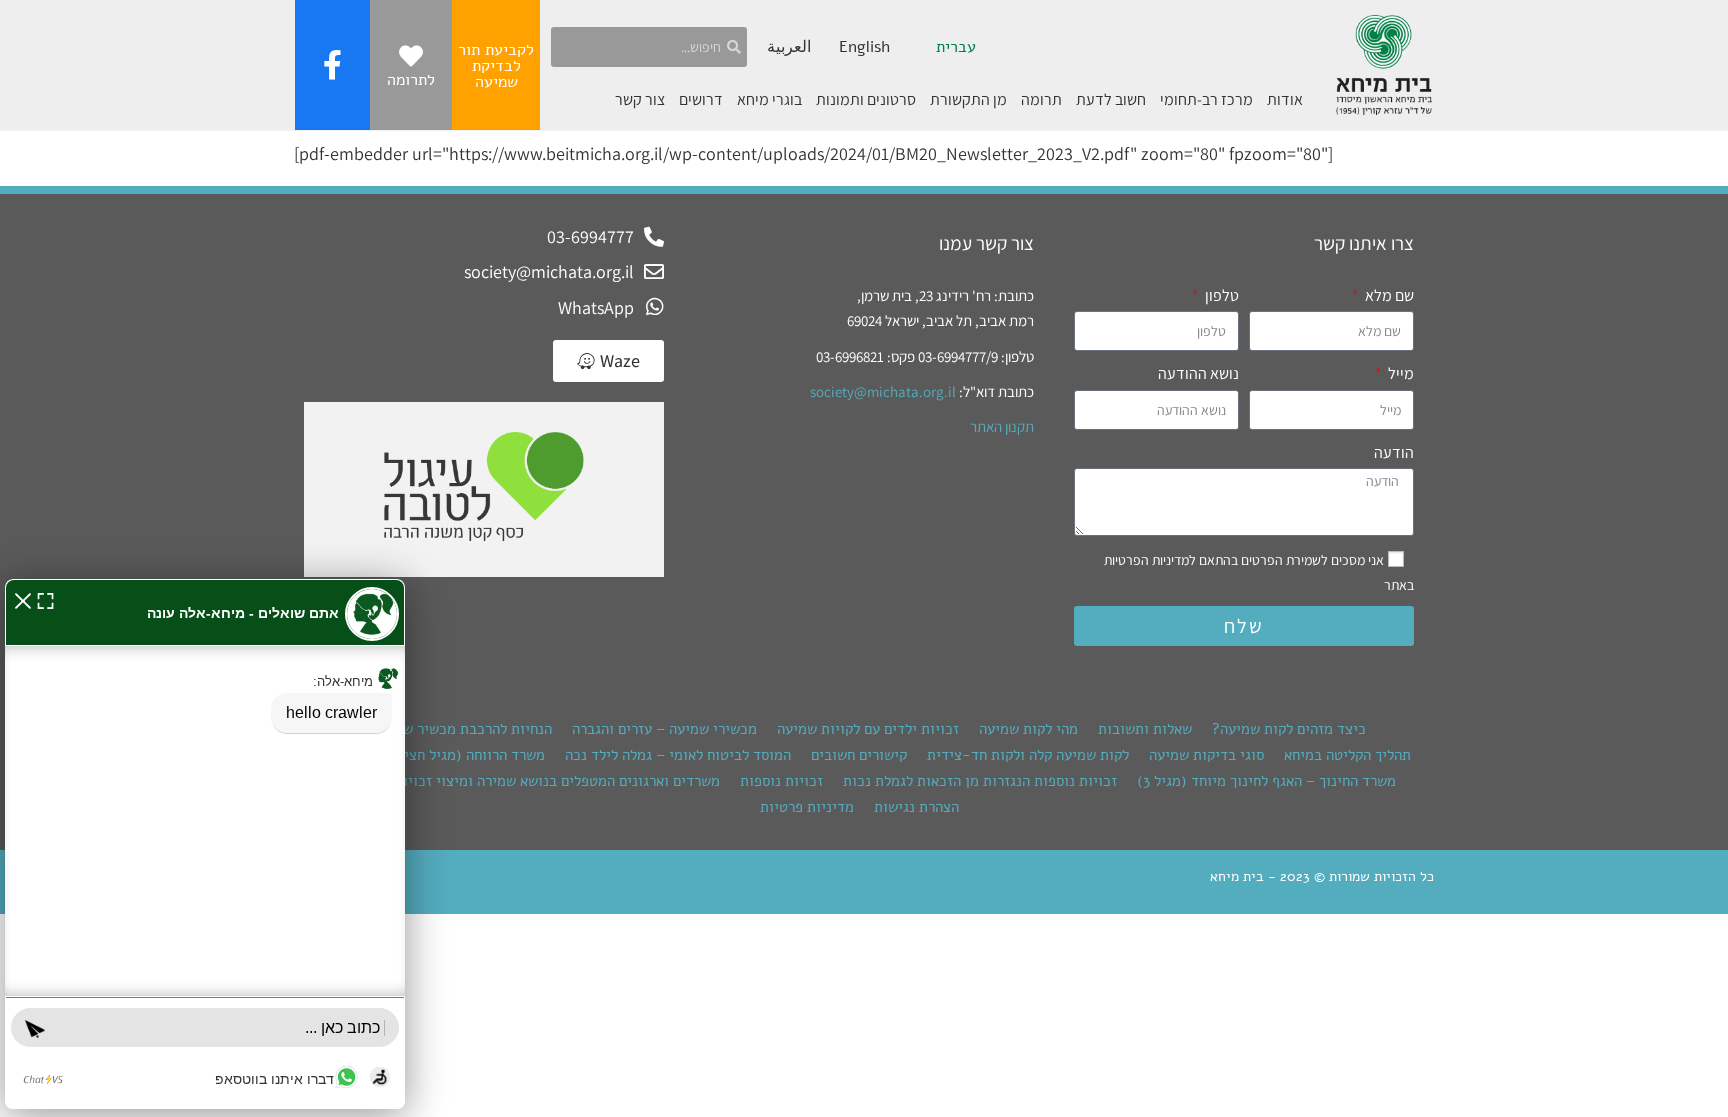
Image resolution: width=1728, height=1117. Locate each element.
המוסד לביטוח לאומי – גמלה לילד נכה (678, 755)
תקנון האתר (1002, 426)
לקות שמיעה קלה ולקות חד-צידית (1028, 755)
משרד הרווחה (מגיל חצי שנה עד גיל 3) (431, 755)
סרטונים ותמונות (866, 99)
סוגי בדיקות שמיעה (1206, 755)
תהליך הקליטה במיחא (1347, 755)
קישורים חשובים (859, 755)
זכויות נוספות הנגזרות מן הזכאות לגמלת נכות (980, 781)
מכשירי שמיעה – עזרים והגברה (664, 729)
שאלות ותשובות (1145, 729)
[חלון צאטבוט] (205, 844)
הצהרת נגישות (916, 807)
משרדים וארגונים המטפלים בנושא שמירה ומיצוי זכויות (557, 781)
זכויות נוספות (781, 781)
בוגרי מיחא (769, 99)
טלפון (1220, 295)
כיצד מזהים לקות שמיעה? (1289, 729)
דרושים (701, 99)
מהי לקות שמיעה (1028, 729)
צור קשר (640, 99)
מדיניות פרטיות (807, 807)
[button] (23, 598)
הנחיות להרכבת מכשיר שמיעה (462, 729)
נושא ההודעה (1198, 373)
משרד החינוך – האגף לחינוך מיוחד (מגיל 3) (1266, 781)
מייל (1399, 373)
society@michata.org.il (883, 391)
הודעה (1394, 452)
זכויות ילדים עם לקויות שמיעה (868, 729)
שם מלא (1388, 295)
